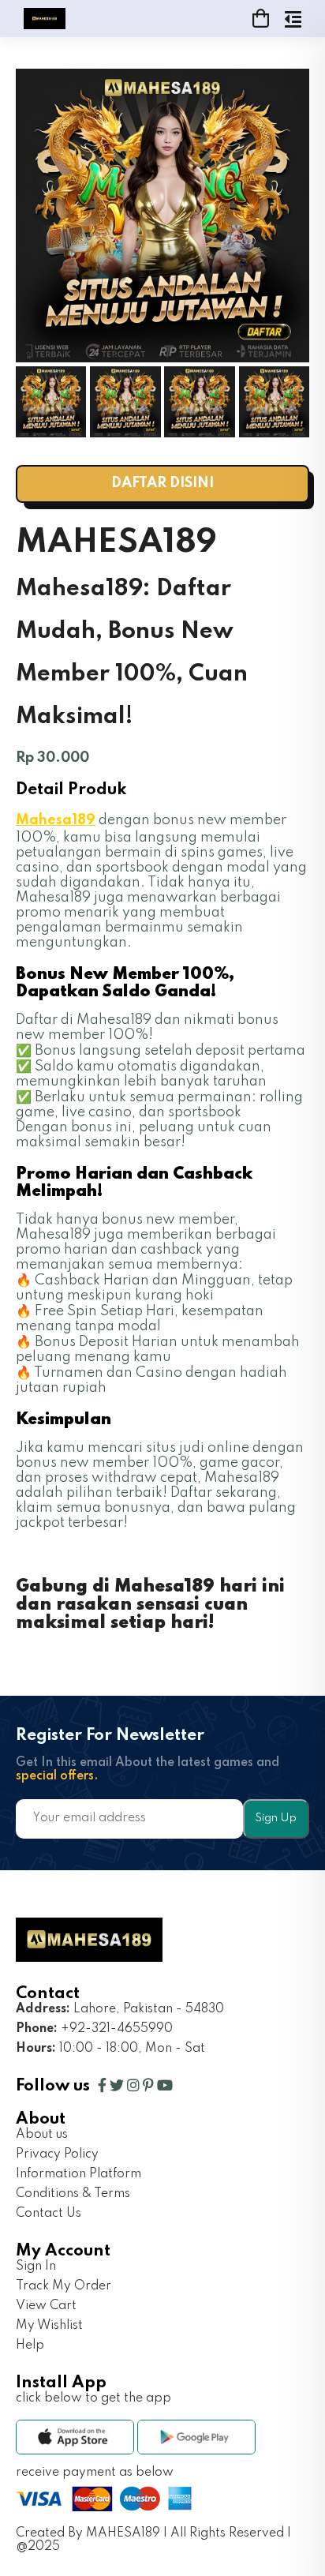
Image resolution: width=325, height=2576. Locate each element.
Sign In (36, 2267)
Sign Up (276, 1818)
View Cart (46, 2306)
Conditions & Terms (73, 2194)
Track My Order (64, 2286)
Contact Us (49, 2214)
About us (42, 2135)
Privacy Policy (57, 2154)
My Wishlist (49, 2326)
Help (30, 2345)
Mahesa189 (56, 820)
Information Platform (78, 2174)
